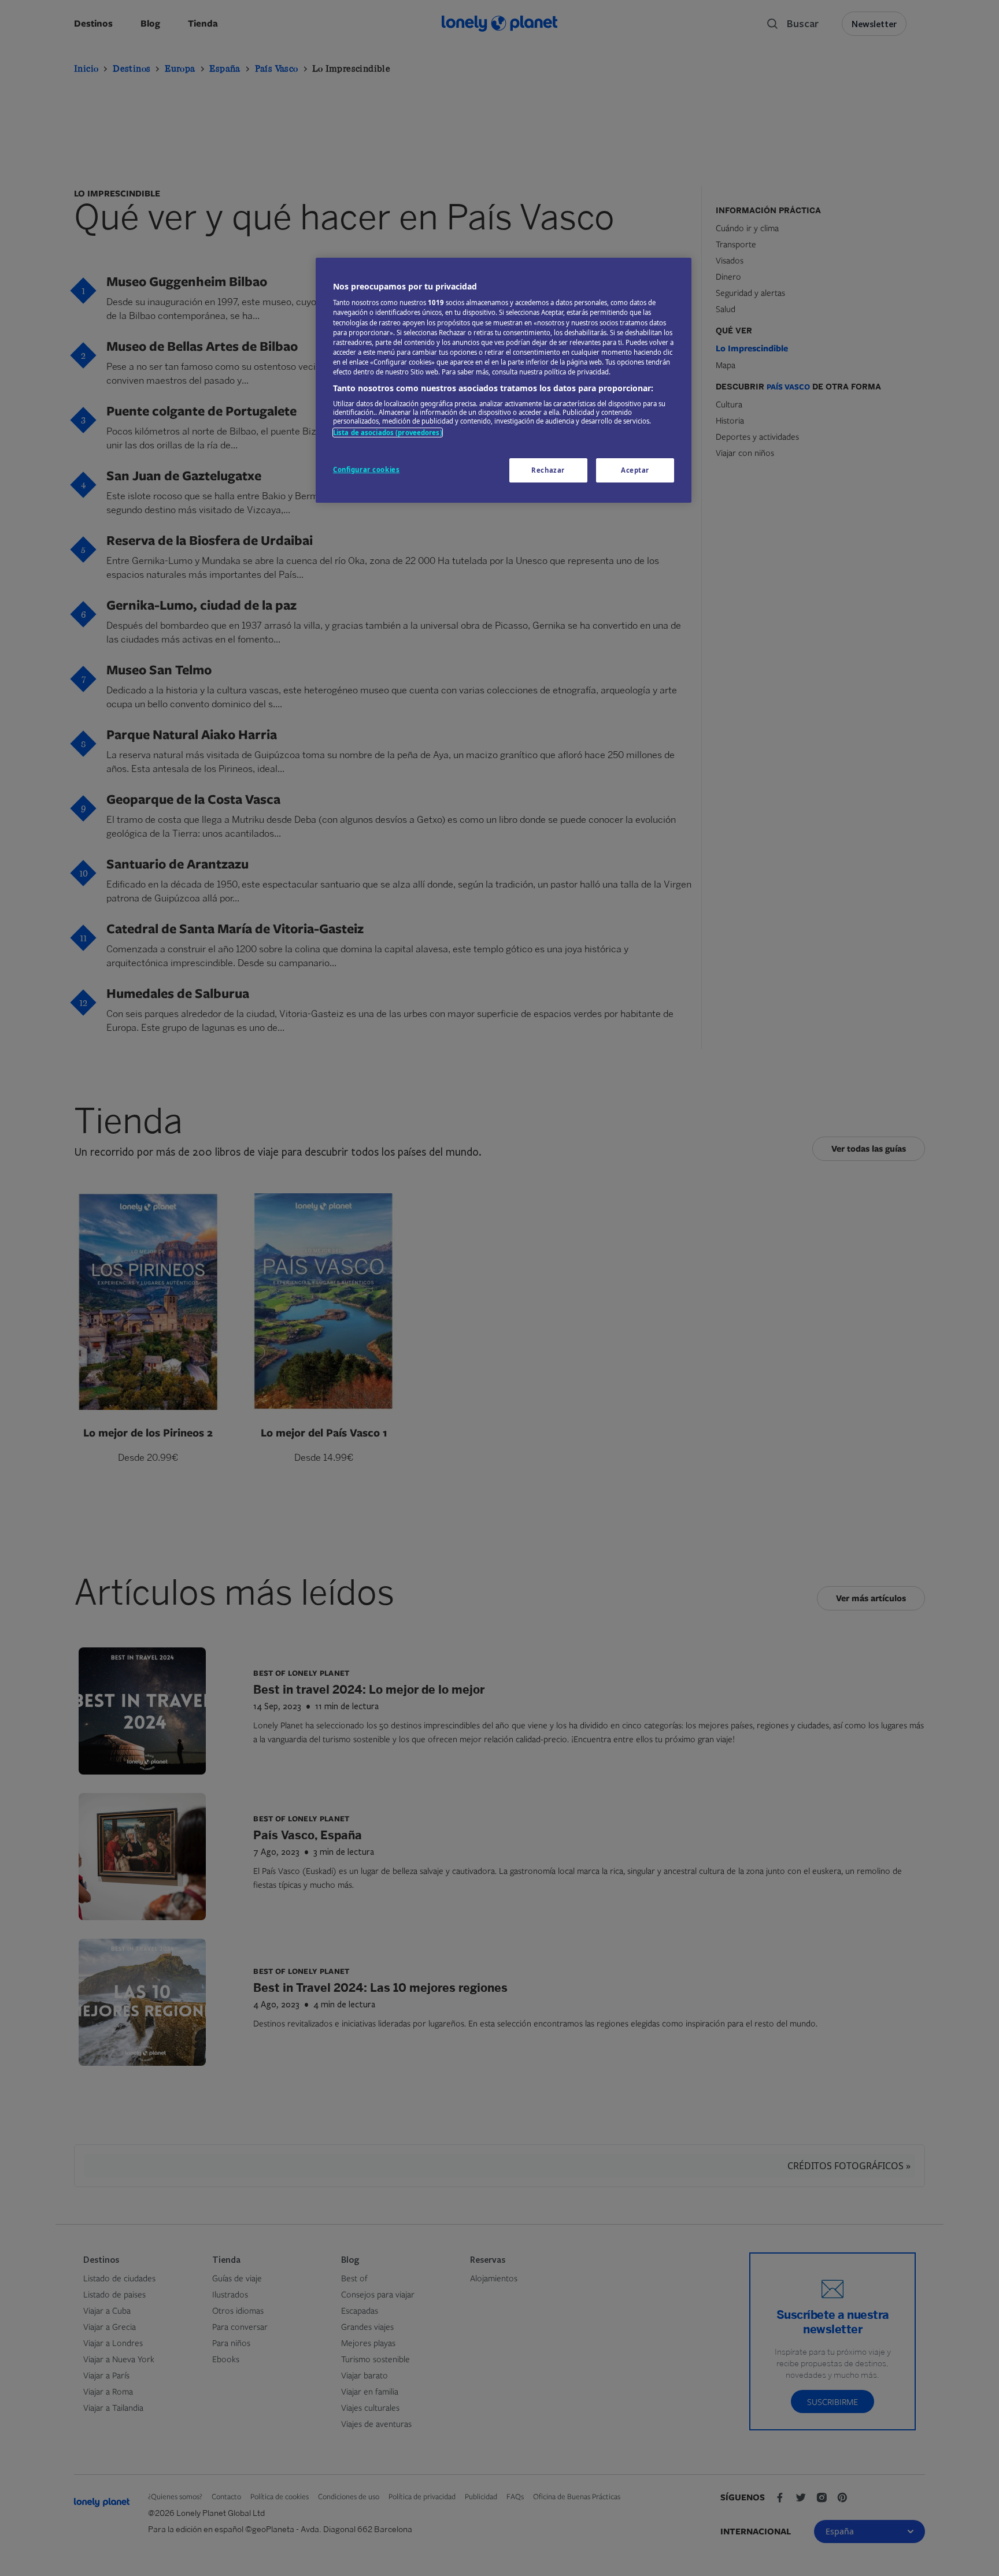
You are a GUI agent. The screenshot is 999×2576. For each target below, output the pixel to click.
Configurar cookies (366, 469)
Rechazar (548, 470)
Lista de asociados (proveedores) (388, 433)
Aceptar (635, 470)
